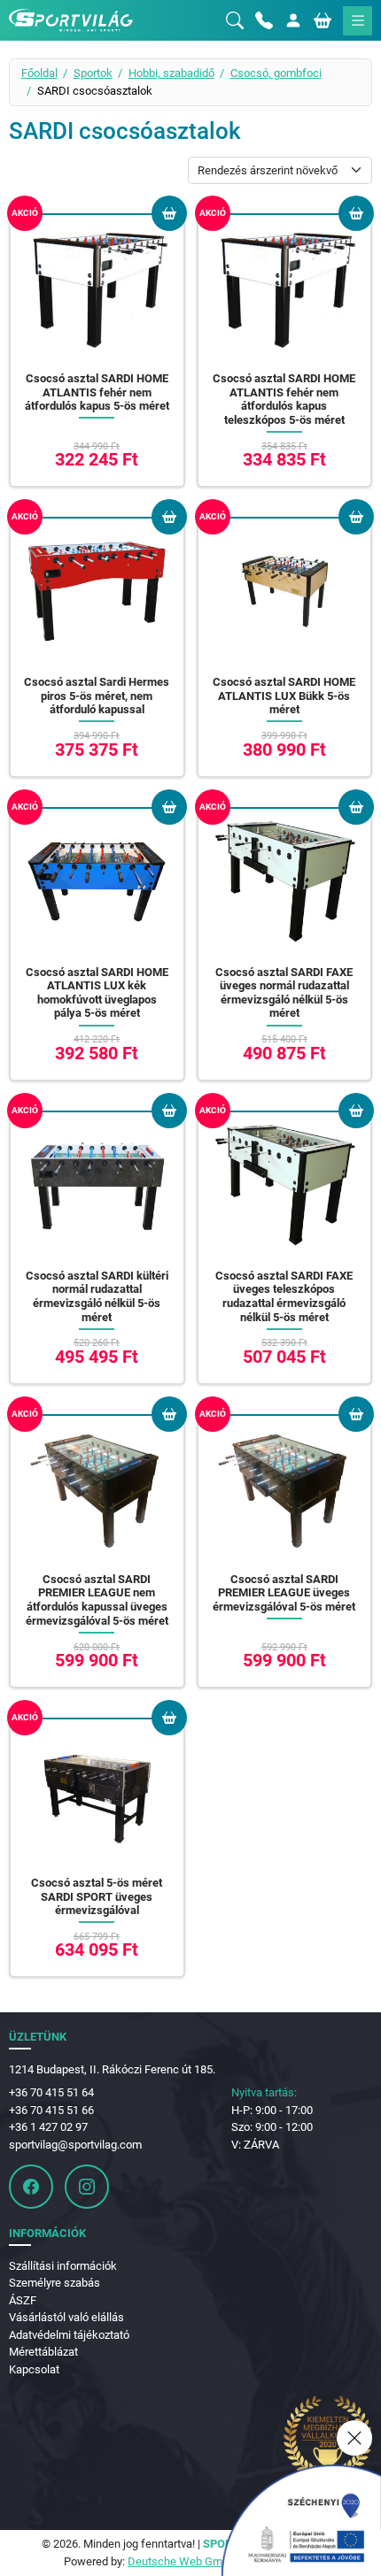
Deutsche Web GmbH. (183, 2561)
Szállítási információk (63, 2266)
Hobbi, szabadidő (171, 73)
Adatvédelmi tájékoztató (69, 2335)
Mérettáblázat (43, 2352)
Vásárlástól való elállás (66, 2317)
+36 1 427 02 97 (48, 2127)
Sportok (93, 73)
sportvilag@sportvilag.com (75, 2145)
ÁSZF (23, 2300)
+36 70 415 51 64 (51, 2092)
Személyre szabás (54, 2283)
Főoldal (39, 73)
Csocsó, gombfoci (276, 73)
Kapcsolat (34, 2369)
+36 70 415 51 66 (51, 2110)
